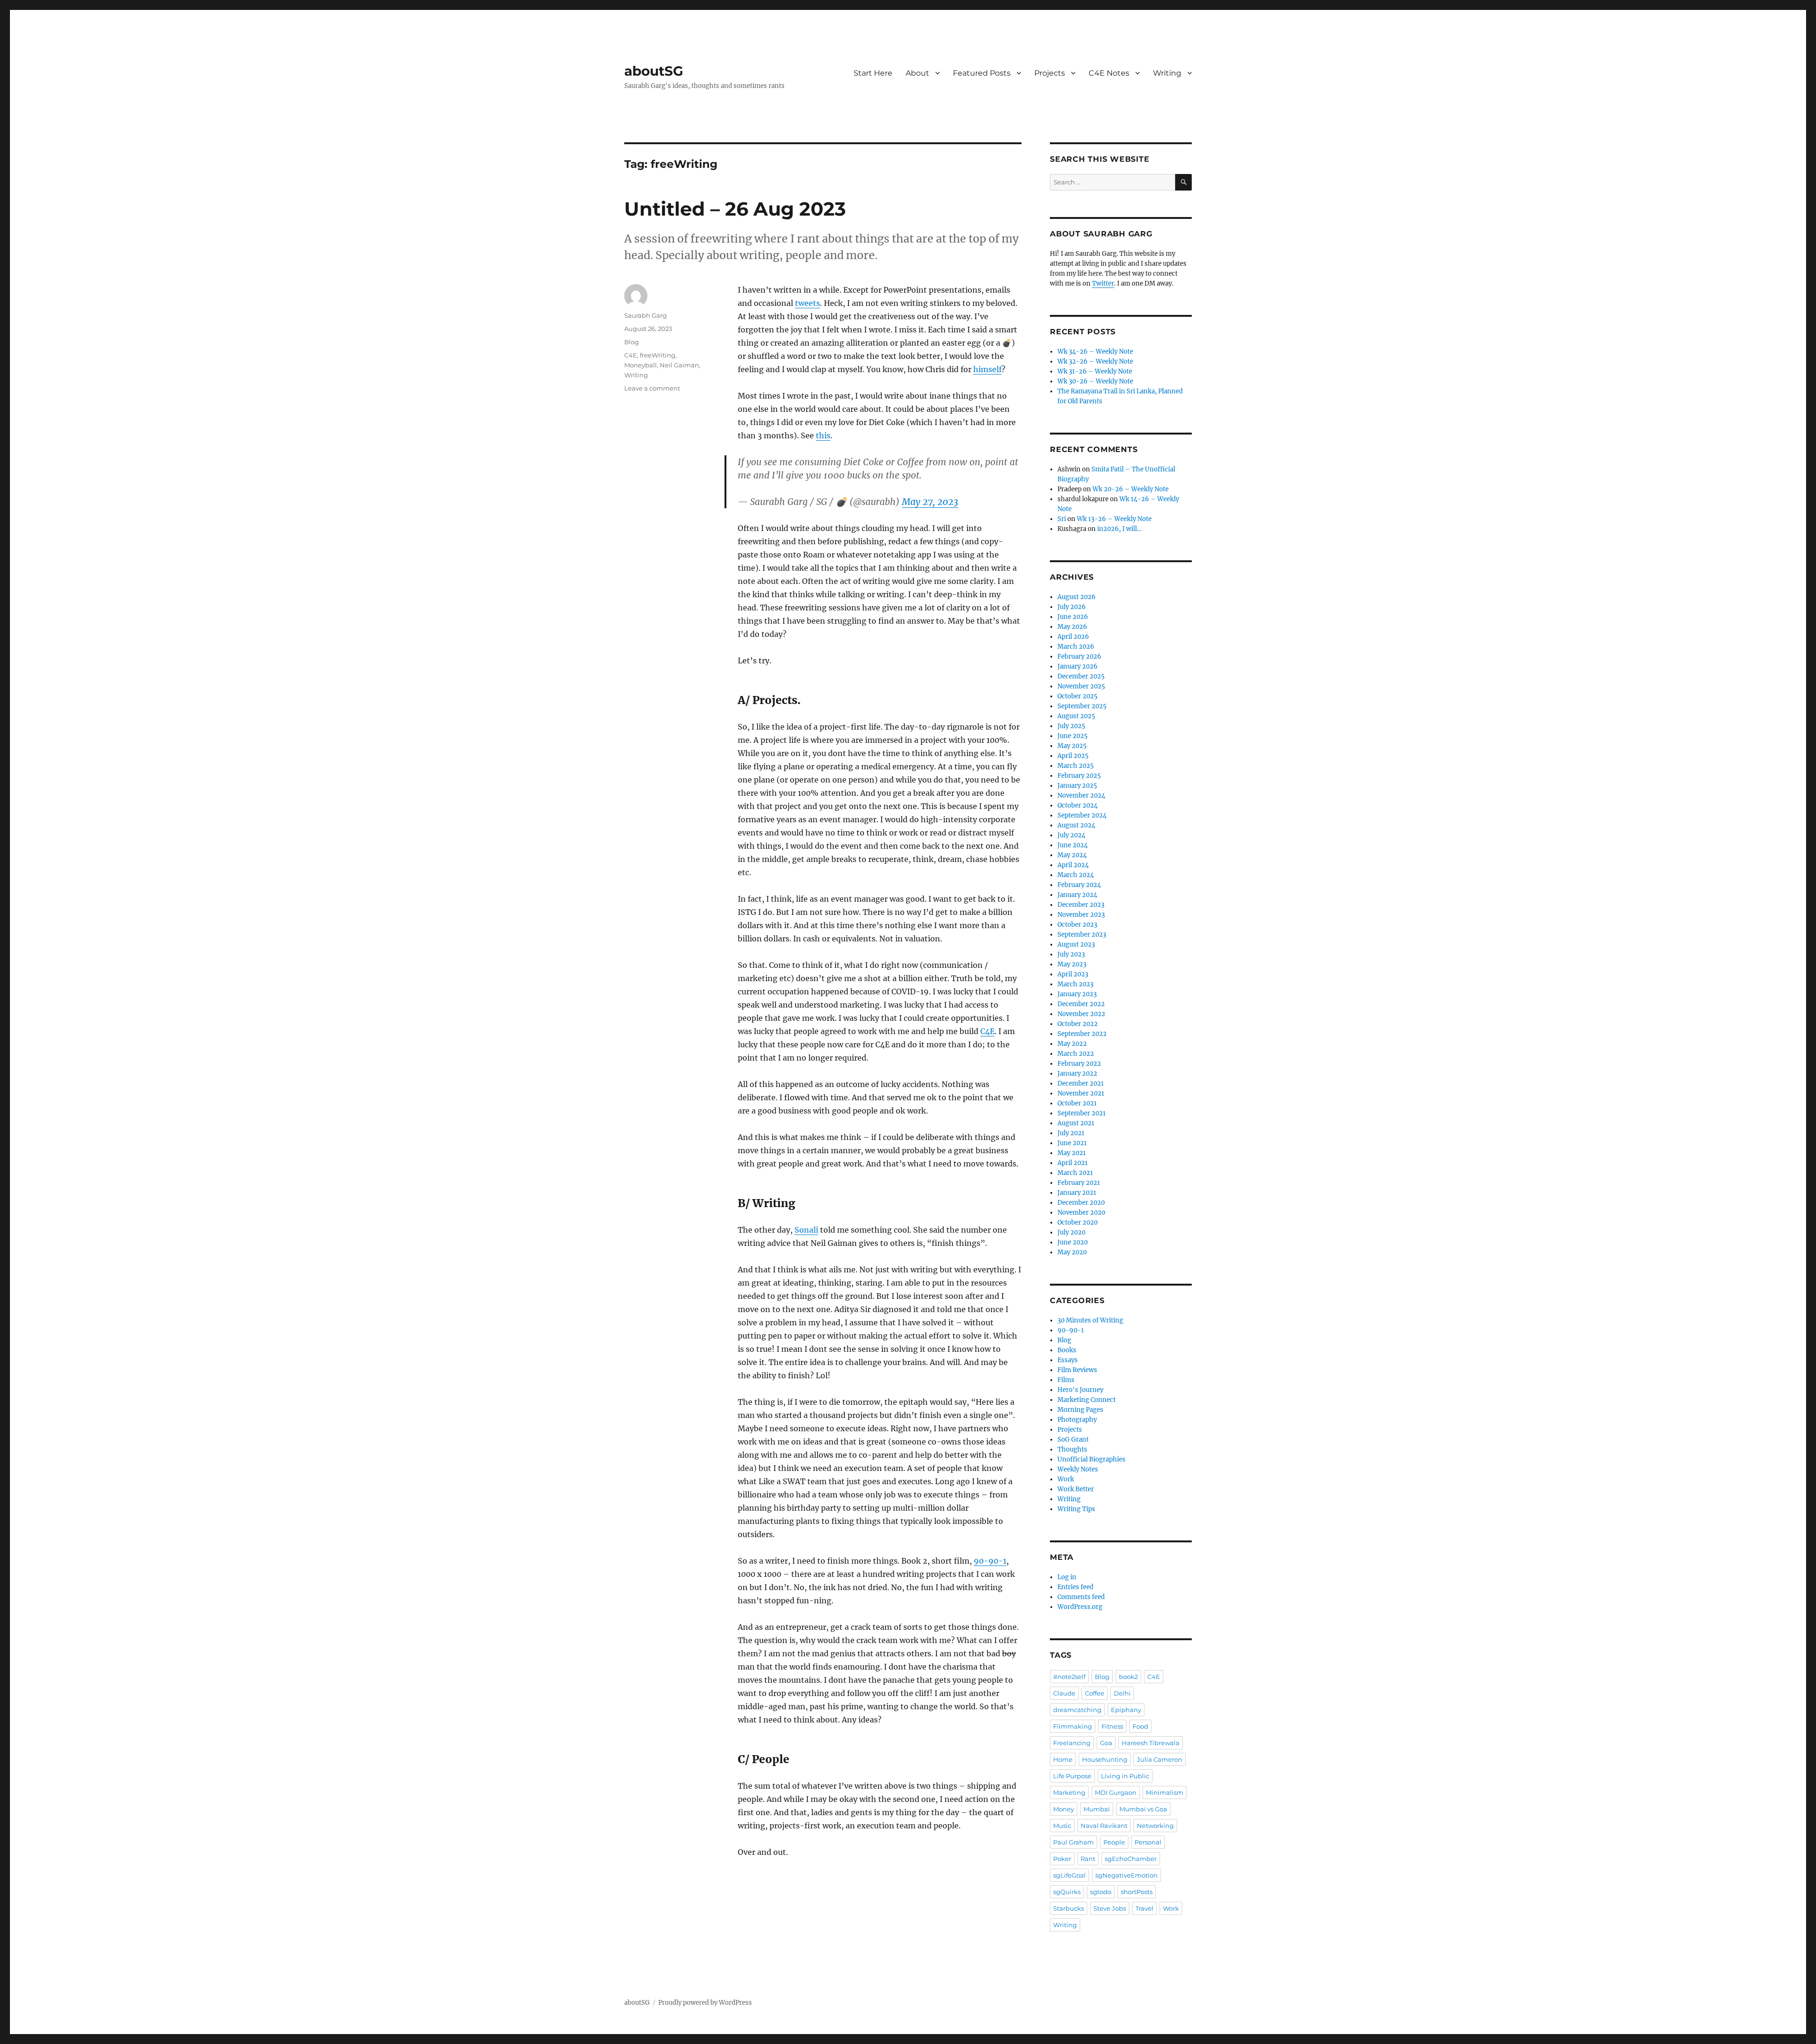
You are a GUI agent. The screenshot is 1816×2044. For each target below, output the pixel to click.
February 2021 (1079, 1183)
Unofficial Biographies (1091, 1459)
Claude (1064, 1693)
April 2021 (1073, 1163)
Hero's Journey (1080, 1390)
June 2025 (1073, 736)
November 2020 (1081, 1213)
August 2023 (1076, 944)
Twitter (1103, 283)
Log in (1067, 1577)
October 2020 (1078, 1222)
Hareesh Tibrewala (1151, 1743)
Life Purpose (1072, 1776)
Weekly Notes (1078, 1469)
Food (1140, 1726)
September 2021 (1082, 1113)
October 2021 (1077, 1103)
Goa (1106, 1743)
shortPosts (1137, 1892)
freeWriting (658, 355)
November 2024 (1081, 796)
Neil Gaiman (679, 365)
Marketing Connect (1087, 1400)
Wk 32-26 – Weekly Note (1095, 361)
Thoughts (1072, 1449)
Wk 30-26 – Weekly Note (1095, 381)
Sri (1062, 519)
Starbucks (1069, 1908)
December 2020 (1081, 1203)
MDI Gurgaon (1116, 1792)
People (1114, 1842)
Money (1064, 1809)
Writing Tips (1076, 1509)
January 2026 (1078, 666)
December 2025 (1081, 676)
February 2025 (1079, 776)
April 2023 (1073, 974)
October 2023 (1077, 925)
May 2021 (1072, 1153)
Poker (1062, 1859)
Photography (1077, 1420)
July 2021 (1071, 1133)
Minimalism (1165, 1792)
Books (1067, 1350)
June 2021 (1072, 1143)
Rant (1088, 1859)
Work (1066, 1479)
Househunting (1105, 1759)
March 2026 (1076, 647)
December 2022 (1081, 1004)
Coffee (1095, 1693)
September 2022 (1082, 1034)
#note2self (1069, 1677)
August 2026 (1077, 597)
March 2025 (1076, 766)
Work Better (1076, 1489)
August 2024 (1076, 825)
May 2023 (1072, 964)
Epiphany (1126, 1710)
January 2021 (1077, 1193)
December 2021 (1081, 1083)
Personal (1148, 1842)
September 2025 (1082, 706)
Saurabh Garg (646, 315)
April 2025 (1073, 756)
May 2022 (1072, 1044)
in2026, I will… (1119, 529)
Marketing (1069, 1792)
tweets (808, 303)
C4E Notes (1109, 73)
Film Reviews (1077, 1370)
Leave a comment (652, 388)
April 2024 (1073, 865)
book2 (1128, 1677)
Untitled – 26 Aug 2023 (735, 209)
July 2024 (1071, 835)
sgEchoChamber (1131, 1859)
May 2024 (1072, 855)
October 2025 (1078, 696)
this (823, 435)
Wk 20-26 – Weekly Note (1131, 489)
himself (987, 369)
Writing (1167, 73)
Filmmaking (1073, 1726)
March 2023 (1075, 984)
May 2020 (1072, 1252)
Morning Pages (1080, 1410)
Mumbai (1097, 1809)
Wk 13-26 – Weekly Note (1114, 519)
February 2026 (1079, 657)
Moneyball (641, 365)
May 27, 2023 (930, 502)
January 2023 (1077, 994)
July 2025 (1071, 726)
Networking (1155, 1826)
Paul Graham (1074, 1842)
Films (1066, 1380)
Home (1063, 1759)
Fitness (1112, 1726)
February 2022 (1079, 1064)
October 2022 (1078, 1024)
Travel (1144, 1908)
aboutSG (654, 71)
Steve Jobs (1110, 1908)
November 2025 (1081, 686)
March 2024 (1076, 875)
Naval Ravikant (1104, 1826)
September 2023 (1082, 935)
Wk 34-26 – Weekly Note (1095, 352)
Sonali (806, 1230)
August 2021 (1076, 1123)
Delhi (1122, 1693)
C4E (987, 1031)
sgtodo (1101, 1892)
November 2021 (1081, 1093)
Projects (1050, 73)
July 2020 (1071, 1232)
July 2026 (1072, 607)
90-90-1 (990, 1561)
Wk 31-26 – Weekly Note (1095, 371)
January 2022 (1077, 1074)
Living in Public (1125, 1776)
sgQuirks (1067, 1892)
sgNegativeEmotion (1126, 1875)
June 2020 (1073, 1242)
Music (1062, 1826)
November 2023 (1081, 915)
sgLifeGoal (1070, 1875)
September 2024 (1082, 815)
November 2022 (1081, 1014)
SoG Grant (1073, 1439)
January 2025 (1077, 786)
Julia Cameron (1160, 1759)
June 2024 (1073, 845)
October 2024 (1078, 805)
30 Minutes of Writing (1090, 1320)
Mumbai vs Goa (1143, 1809)
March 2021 (1075, 1173)
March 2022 (1076, 1054)
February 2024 (1079, 885)
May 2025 (1072, 746)
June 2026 (1073, 617)
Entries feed (1075, 1587)
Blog (632, 342)
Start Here (873, 73)
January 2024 (1077, 895)
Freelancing (1072, 1743)
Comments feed (1081, 1597)
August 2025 (1076, 716)
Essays (1068, 1360)
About (917, 73)
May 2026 (1072, 627)
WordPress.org (1080, 1607)
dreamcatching (1077, 1710)
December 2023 (1081, 905)
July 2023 (1071, 954)
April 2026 (1073, 637)
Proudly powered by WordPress (705, 2003)
